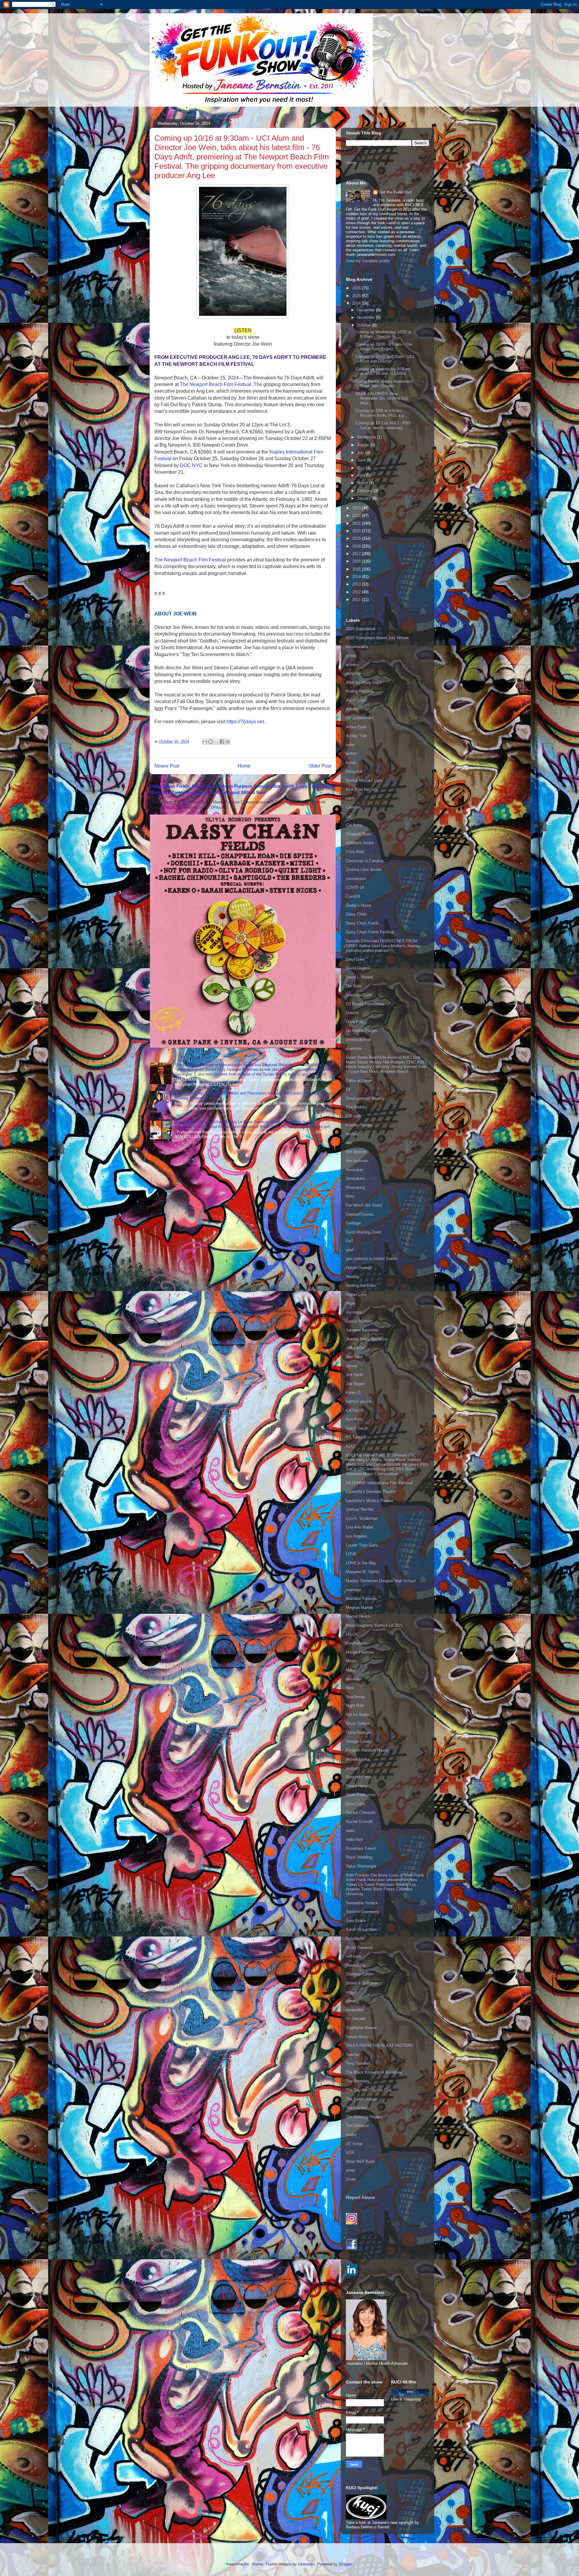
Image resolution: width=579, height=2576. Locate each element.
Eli (348, 1089)
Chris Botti (355, 852)
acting (351, 656)
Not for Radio (357, 1715)
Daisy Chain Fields (362, 923)
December (367, 310)
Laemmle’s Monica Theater (370, 1501)
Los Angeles (357, 1536)
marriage (353, 1590)
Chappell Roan (359, 834)
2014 (357, 577)
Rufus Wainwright (361, 1866)
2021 (357, 523)
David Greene (358, 968)
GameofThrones (360, 1214)
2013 (357, 584)
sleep (351, 2001)
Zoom (351, 2179)
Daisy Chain (356, 914)
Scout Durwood (359, 1948)
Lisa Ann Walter (360, 1527)
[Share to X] (216, 742)
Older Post (320, 766)
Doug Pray (355, 1022)
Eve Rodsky (357, 1107)
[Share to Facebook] (222, 742)
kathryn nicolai (359, 1401)
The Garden (356, 2108)
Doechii (352, 1013)
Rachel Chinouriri (361, 1813)
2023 (357, 508)
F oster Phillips (359, 1125)
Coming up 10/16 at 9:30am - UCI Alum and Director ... (385, 359)
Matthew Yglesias (361, 1599)
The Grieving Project (364, 2117)
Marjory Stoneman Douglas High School (381, 1581)
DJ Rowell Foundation (365, 1004)
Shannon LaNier (360, 1974)
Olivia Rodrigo (358, 1732)
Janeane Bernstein (362, 1330)
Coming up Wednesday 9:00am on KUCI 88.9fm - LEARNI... (383, 371)
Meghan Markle (359, 1608)
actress (352, 665)
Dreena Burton (358, 1040)
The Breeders (358, 2081)
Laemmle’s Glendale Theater (371, 1492)
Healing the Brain (361, 1285)
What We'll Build (360, 2161)
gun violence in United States (372, 1259)
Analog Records (360, 691)
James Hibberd (359, 1321)
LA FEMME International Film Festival (379, 1483)
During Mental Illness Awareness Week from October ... (384, 384)
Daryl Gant (355, 959)
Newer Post (167, 766)
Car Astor (354, 825)
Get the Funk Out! (395, 192)
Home (244, 766)
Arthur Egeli (356, 727)
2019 (357, 538)
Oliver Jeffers (358, 1724)
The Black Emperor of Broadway (374, 2072)
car (349, 816)
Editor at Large (359, 1081)
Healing (352, 1277)
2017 (357, 554)
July (361, 452)
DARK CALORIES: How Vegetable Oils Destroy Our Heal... (382, 398)
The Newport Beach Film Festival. (217, 384)
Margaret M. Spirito (363, 1572)
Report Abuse (360, 2197)
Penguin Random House (367, 1750)
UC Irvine (354, 2144)
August (364, 445)
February (365, 491)
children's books (360, 843)
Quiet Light (355, 1804)
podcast (353, 1768)
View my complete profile (368, 261)
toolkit (351, 2135)
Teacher (353, 2055)
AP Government (360, 718)
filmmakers (356, 1178)
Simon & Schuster (362, 1983)
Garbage (353, 1223)
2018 (357, 546)
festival (352, 1134)
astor (350, 745)
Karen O (353, 1392)
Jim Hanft (354, 1375)
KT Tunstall (356, 1437)
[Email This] (205, 742)
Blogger (345, 2564)
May (361, 468)
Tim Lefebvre (357, 2126)
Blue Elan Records (362, 789)
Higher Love (356, 1294)
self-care (353, 1956)
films (350, 1196)
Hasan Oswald (359, 1268)
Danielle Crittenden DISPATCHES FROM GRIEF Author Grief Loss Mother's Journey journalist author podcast (383, 946)
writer (351, 2170)
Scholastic (355, 1938)
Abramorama (357, 647)
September (367, 437)
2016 (357, 561)
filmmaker (354, 1170)
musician (354, 1679)
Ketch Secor (357, 1428)
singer (351, 1992)
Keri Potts (355, 1419)
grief (350, 1250)
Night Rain (355, 1706)
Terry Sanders (358, 2063)
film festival (356, 1152)
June (362, 460)
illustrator (354, 1312)
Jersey (352, 1366)
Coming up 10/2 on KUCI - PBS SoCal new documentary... (383, 425)
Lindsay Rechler (360, 1509)
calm (350, 798)
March (363, 483)
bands (351, 763)
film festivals (357, 1161)
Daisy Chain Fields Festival (370, 932)
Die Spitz (354, 986)
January (365, 498)
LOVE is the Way (361, 1563)
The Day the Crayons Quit (369, 2090)
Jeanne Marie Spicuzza (366, 1339)
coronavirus (356, 879)
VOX (350, 2152)
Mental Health (358, 1616)
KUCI (351, 1446)
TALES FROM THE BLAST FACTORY (380, 2045)
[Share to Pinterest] (228, 742)
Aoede (351, 709)
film (349, 1143)
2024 (357, 303)
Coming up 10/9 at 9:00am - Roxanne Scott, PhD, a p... (381, 413)
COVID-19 (355, 887)
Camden (353, 807)
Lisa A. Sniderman (362, 1518)
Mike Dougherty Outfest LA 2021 (374, 1625)
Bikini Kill (354, 772)
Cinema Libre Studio (364, 870)
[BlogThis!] (210, 742)
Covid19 (353, 896)
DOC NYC (191, 465)
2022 (357, 515)
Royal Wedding (359, 1857)
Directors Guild (359, 995)
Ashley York (356, 736)
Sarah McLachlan (361, 1929)
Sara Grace (356, 1921)
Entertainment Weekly (365, 1098)
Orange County (359, 1741)
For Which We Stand (364, 1205)
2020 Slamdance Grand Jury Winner (377, 638)
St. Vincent (356, 2019)
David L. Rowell (359, 977)
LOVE (351, 1554)
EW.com (353, 1116)
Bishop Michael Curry (365, 780)
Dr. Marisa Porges (362, 1030)
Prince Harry (357, 1786)
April (362, 475)
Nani (350, 1688)
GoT (350, 1241)
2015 (357, 569)
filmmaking (355, 1187)
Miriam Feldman (360, 1652)
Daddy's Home (359, 905)
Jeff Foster (355, 1348)
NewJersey (356, 1697)
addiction (354, 673)
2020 (357, 531)
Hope (350, 1303)
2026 (357, 288)
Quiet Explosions (361, 1795)
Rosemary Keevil (361, 1848)
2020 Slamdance (361, 629)
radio (350, 1831)
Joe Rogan (355, 1384)
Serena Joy (356, 1965)
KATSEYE (355, 1411)
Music (351, 1670)
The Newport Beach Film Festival (190, 560)
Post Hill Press (359, 1777)
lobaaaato (306, 2564)
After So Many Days (364, 682)
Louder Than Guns (362, 1545)
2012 (357, 592)
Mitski (351, 1661)
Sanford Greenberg (362, 1912)
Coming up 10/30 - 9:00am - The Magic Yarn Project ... (384, 347)
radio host (354, 1839)
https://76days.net (245, 722)
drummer (354, 1049)
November (367, 317)
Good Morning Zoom (364, 1232)
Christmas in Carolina (365, 861)
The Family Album (362, 2099)
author (351, 754)
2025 (357, 296)
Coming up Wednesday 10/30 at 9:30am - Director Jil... (383, 334)
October (365, 325)
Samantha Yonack (362, 1903)
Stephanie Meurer (361, 2028)
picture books (358, 1759)
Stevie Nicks (357, 2037)
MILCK (352, 1634)
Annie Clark (356, 700)
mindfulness (356, 1643)
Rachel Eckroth (359, 1822)
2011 (357, 600)
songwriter (355, 2010)
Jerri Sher (354, 1357)
